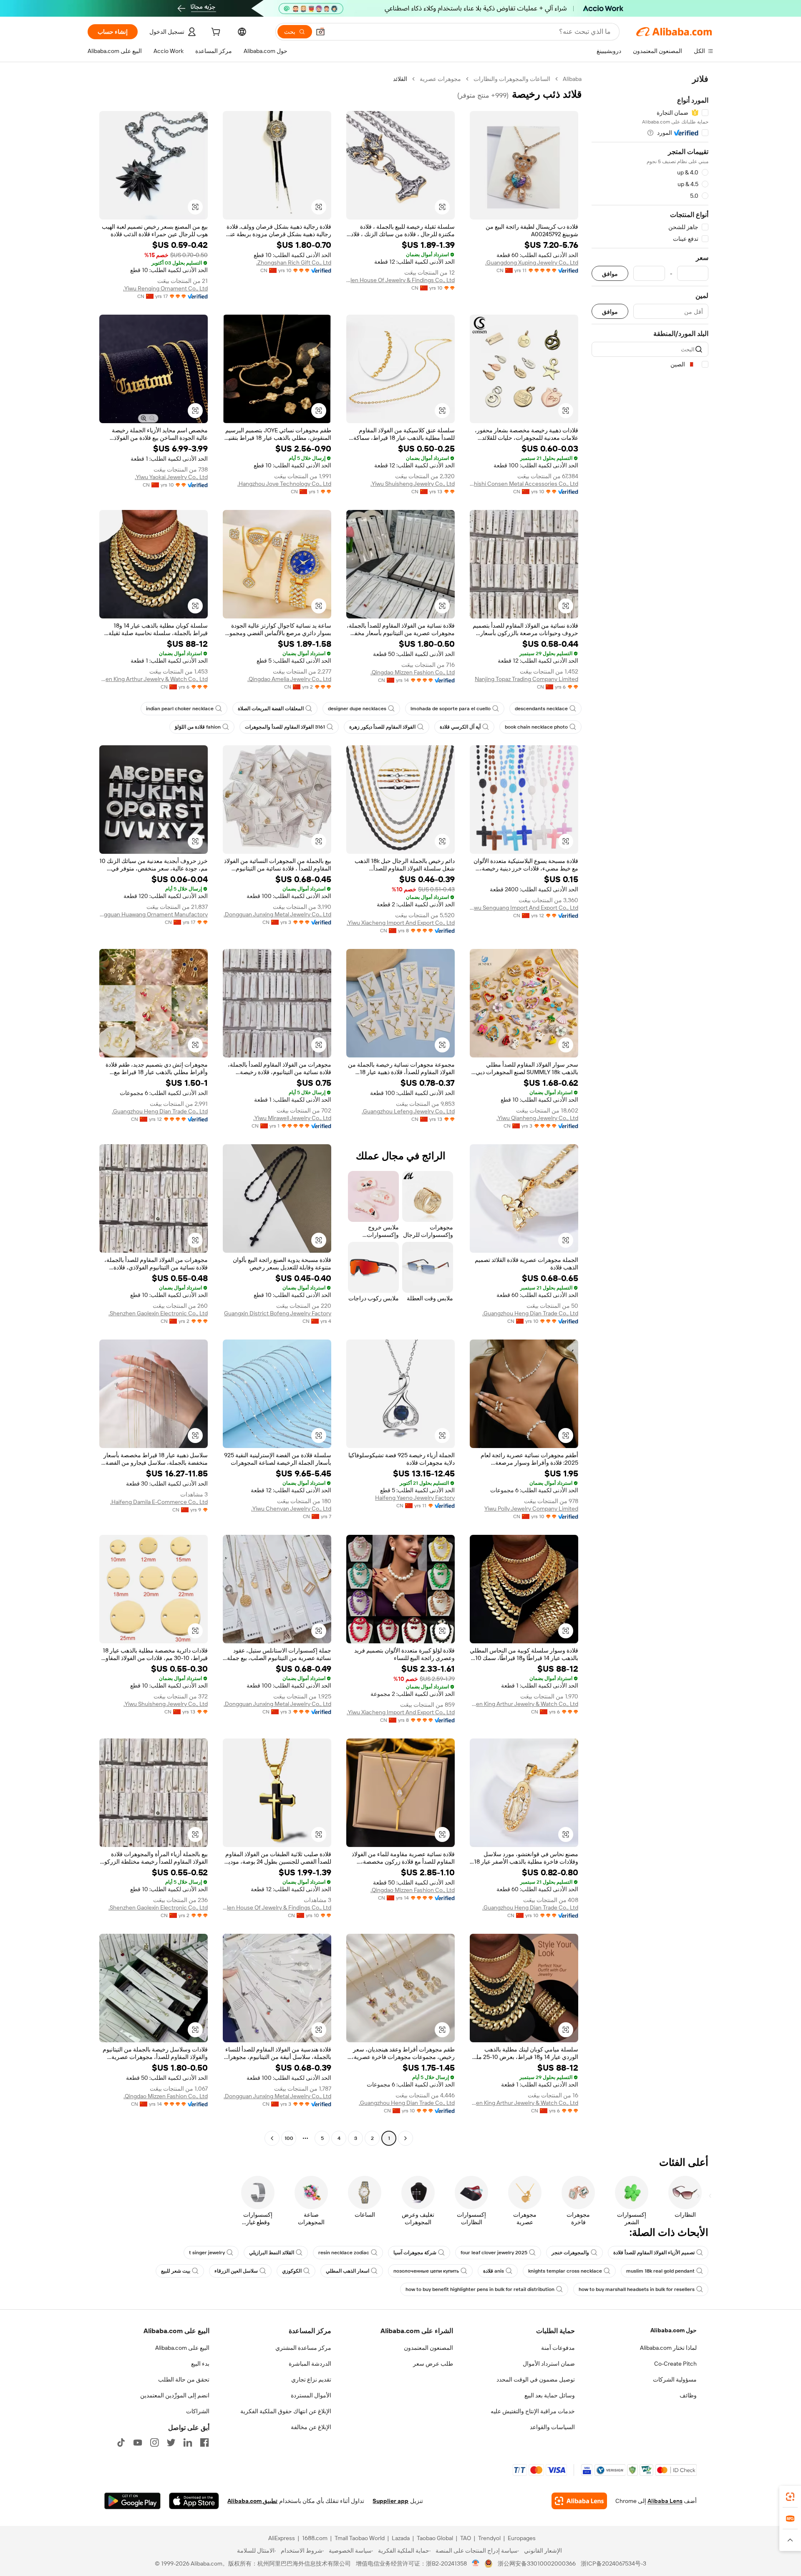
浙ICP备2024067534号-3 (613, 2563)
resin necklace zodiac (344, 2253)
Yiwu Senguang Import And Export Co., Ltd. (524, 908)
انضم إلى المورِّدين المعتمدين (175, 2395)
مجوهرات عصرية (440, 79)
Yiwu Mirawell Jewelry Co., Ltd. (292, 1118)
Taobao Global (435, 2538)
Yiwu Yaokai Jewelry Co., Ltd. (171, 477)
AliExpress (282, 2538)
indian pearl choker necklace (180, 709)
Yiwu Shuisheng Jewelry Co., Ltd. (413, 484)
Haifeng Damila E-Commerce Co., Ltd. (159, 1502)
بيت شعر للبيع (176, 2271)
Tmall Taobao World (360, 2538)
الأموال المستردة (311, 2395)
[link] (790, 2497)
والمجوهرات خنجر (570, 2253)
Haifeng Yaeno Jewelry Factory (415, 1498)
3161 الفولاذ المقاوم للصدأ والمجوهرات (285, 727)
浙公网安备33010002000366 (537, 2563)
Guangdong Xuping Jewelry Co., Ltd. (532, 262)
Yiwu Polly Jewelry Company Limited (531, 1509)
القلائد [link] (400, 79)
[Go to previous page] (406, 2138)
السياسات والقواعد (552, 2427)
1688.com (315, 2538)
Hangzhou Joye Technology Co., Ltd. (284, 484)
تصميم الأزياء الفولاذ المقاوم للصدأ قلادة (654, 2253)
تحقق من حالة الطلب (184, 2379)
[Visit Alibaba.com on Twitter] (171, 2442)
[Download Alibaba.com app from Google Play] (132, 2501)
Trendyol (489, 2538)
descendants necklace (541, 709)
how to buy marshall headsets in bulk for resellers (637, 2289)
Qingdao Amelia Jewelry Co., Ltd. (289, 679)
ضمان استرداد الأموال (549, 2364)
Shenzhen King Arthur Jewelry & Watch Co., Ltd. (154, 679)
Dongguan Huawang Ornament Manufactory (154, 914)
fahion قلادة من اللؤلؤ (198, 727)
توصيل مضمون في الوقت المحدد (536, 2379)
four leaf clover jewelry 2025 (494, 2253)
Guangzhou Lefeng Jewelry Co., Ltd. (408, 1111)
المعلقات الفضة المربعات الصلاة (271, 709)
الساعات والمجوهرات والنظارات (512, 79)
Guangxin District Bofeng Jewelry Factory (278, 1313)
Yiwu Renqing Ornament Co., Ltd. (165, 288)
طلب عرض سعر (433, 2364)
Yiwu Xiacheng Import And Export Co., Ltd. (401, 923)
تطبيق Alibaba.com (252, 2501)
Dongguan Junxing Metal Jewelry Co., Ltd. (277, 914)
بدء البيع (200, 2364)
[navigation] (650, 1110)
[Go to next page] (272, 2138)
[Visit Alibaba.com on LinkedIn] (188, 2442)
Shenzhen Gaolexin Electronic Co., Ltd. (158, 1313)
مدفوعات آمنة (558, 2348)
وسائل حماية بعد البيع (550, 2395)
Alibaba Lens (665, 2501)
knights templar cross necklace (565, 2271)
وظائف (688, 2395)
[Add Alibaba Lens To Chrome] (579, 2501)
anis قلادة (494, 2271)
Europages (522, 2538)
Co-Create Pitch (675, 2364)
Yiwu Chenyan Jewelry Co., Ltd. (291, 1509)
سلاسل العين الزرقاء (236, 2271)
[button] (320, 32)
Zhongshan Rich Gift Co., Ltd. (294, 262)
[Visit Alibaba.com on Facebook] (204, 2442)
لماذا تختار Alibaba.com (668, 2348)
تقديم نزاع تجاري (311, 2379)
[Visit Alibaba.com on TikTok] (121, 2442)
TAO (466, 2538)
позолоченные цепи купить (426, 2271)
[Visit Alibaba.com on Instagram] (154, 2442)
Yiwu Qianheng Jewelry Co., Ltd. (537, 1118)
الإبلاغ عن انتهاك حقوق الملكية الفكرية (286, 2411)
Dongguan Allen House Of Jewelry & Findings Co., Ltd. (400, 280)
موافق (610, 274)
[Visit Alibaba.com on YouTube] (138, 2442)
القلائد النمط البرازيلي (272, 2253)
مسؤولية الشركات (675, 2379)
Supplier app (390, 2501)
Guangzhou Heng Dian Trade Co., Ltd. (160, 1111)
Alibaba (572, 79)
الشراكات (198, 2411)
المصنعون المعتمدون (428, 2348)
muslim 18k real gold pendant (660, 2271)
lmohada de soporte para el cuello (451, 709)
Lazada (401, 2538)
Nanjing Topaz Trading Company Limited (526, 679)
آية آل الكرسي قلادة (460, 727)
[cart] (215, 33)
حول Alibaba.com (674, 2330)
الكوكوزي (292, 2271)
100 (289, 2138)
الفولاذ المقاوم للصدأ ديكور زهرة (382, 727)
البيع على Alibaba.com (182, 2348)
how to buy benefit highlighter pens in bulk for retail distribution (480, 2289)
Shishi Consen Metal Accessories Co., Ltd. (524, 484)
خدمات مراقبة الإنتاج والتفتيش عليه (533, 2411)
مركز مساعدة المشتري (303, 2348)
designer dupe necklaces (357, 709)
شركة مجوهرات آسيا (415, 2253)
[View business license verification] (476, 2563)
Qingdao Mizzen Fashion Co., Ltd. (413, 672)
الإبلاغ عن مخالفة (311, 2427)
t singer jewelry (207, 2253)
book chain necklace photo (536, 727)
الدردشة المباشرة (310, 2364)
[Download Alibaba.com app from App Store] (194, 2501)
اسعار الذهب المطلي (348, 2271)
